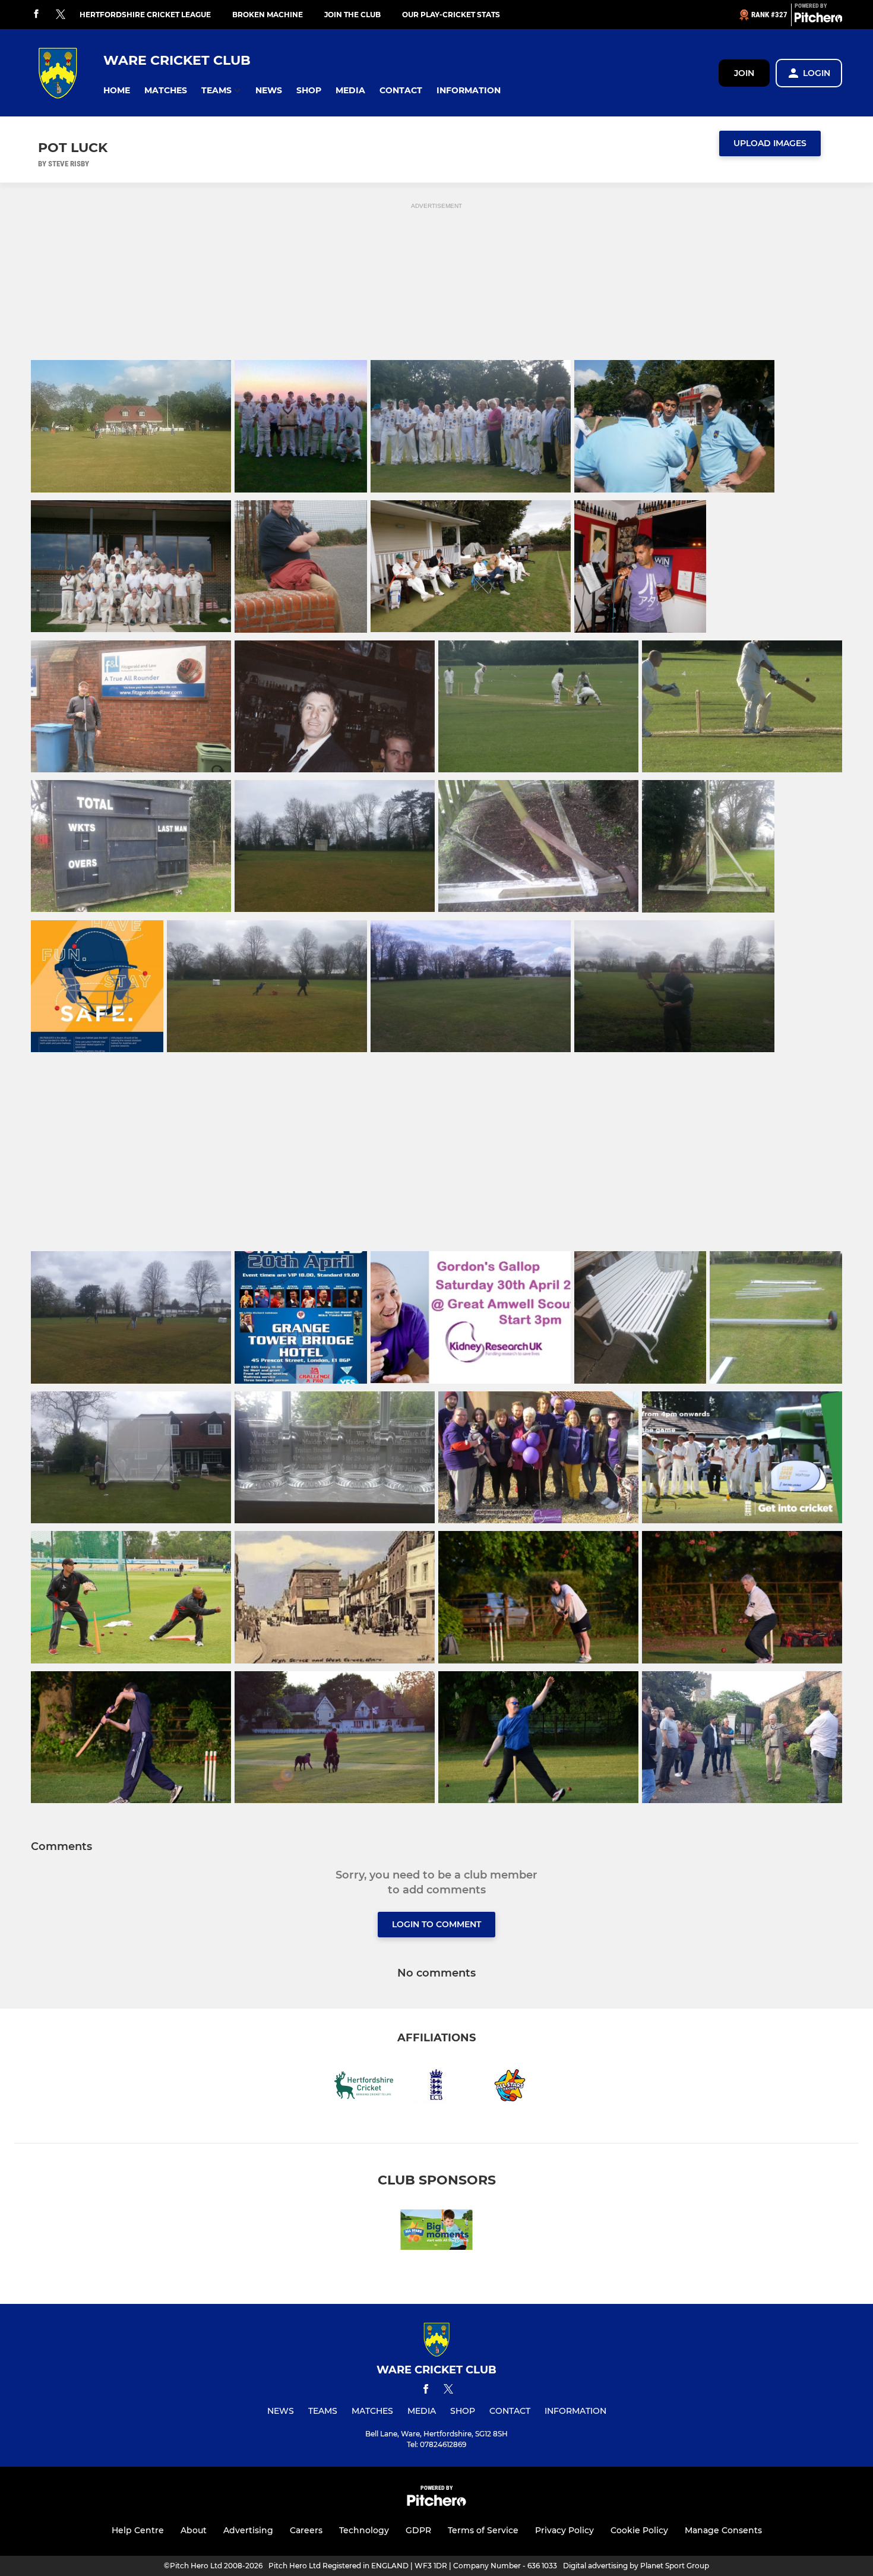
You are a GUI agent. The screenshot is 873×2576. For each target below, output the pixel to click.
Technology (364, 2530)
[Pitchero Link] (818, 20)
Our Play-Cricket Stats (451, 15)
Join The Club (352, 15)
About (194, 2530)
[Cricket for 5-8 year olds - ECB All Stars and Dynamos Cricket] (436, 2232)
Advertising (248, 2530)
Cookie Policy (639, 2530)
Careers (306, 2530)
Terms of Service (483, 2530)
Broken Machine (268, 15)
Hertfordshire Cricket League (145, 15)
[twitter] (61, 15)
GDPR (418, 2530)
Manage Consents (723, 2530)
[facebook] (36, 15)
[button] (117, 91)
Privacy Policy (564, 2530)
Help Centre (138, 2530)
